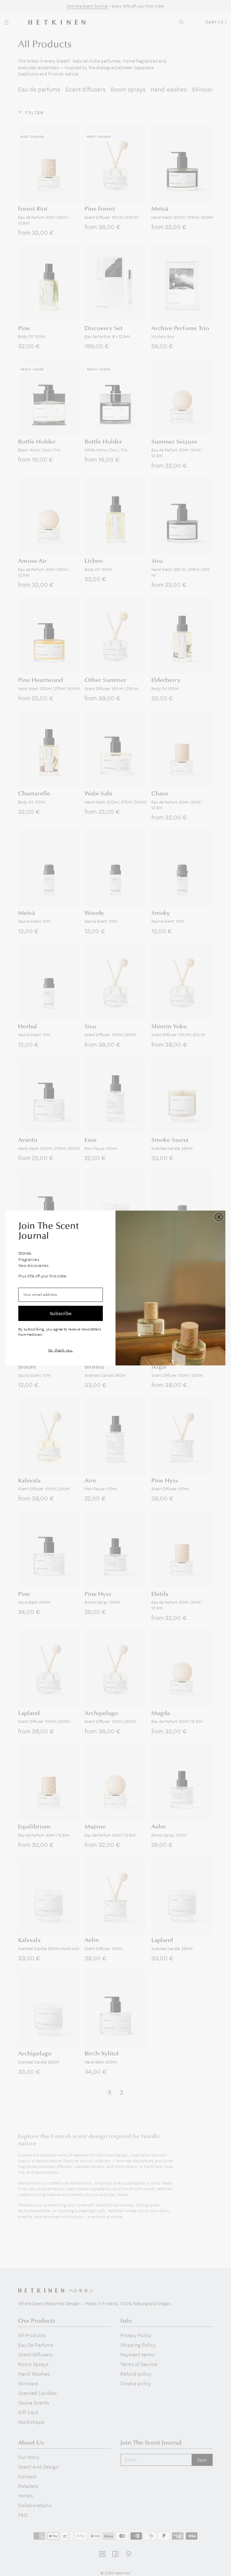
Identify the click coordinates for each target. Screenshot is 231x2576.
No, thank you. (61, 1350)
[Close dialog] (219, 1217)
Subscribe (61, 1313)
